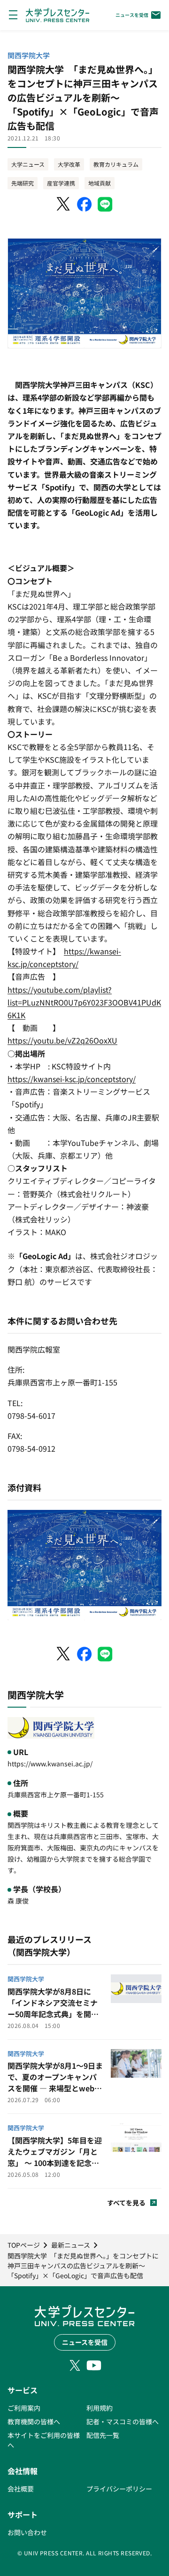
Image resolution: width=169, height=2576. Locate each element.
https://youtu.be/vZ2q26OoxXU (62, 1040)
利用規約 (100, 2408)
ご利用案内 (24, 2408)
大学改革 (69, 164)
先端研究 (23, 183)
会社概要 (21, 2489)
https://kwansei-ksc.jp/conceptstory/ (72, 1079)
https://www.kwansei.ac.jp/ (50, 1764)
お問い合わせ (27, 2532)
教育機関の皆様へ (34, 2421)
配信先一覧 (103, 2435)
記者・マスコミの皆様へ (123, 2421)
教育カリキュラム (116, 164)
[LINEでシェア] (105, 204)
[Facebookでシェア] (84, 204)
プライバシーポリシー (119, 2489)
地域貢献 (100, 183)
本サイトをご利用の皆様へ (44, 2440)
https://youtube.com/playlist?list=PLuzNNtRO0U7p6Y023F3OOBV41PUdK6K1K (84, 1002)
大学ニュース (28, 164)
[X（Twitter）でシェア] (64, 204)
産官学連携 (61, 183)
